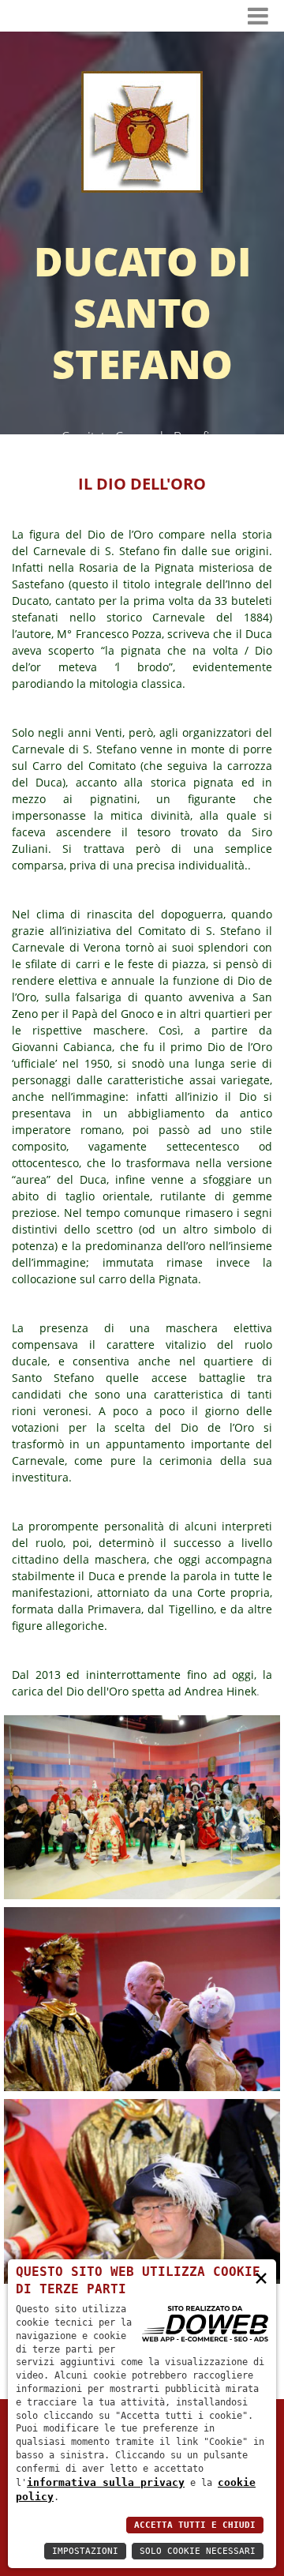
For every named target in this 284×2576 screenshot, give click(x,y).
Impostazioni (85, 2551)
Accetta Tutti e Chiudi (195, 2525)
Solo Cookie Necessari (198, 2551)
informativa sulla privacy (106, 2482)
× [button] (261, 2277)
